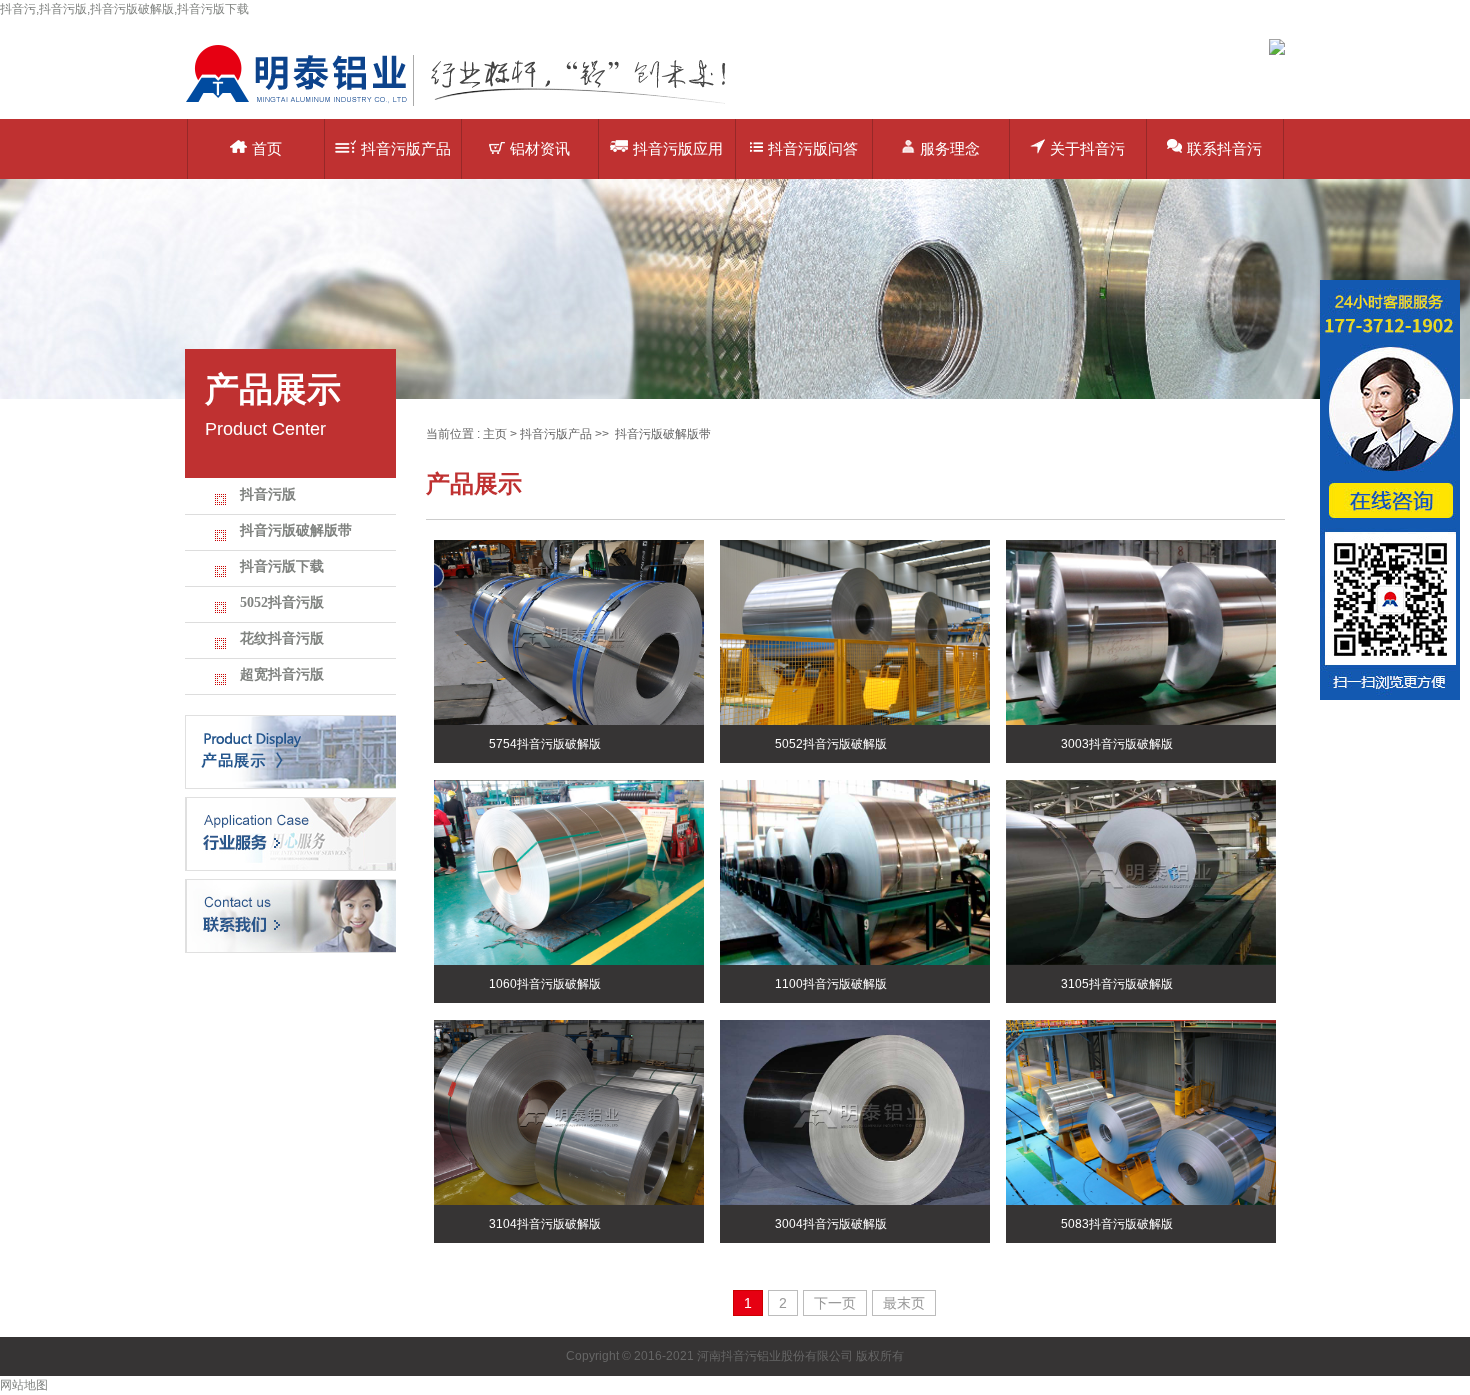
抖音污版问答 (813, 148)
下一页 (835, 1303)
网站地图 (24, 1385)
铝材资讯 (540, 148)
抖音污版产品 (406, 148)
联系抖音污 (1224, 148)
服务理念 (950, 148)
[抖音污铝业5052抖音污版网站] (470, 105)
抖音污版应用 (678, 148)
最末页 (904, 1303)
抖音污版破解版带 (296, 530)
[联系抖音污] (290, 915)
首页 (267, 148)
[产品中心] (290, 751)
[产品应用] (290, 833)
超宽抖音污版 (282, 674)
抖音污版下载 (282, 566)
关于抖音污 (1087, 148)
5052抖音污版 (282, 602)
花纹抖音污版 (282, 638)
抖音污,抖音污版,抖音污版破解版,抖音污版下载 (124, 9)
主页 (495, 434)
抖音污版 (268, 494)
